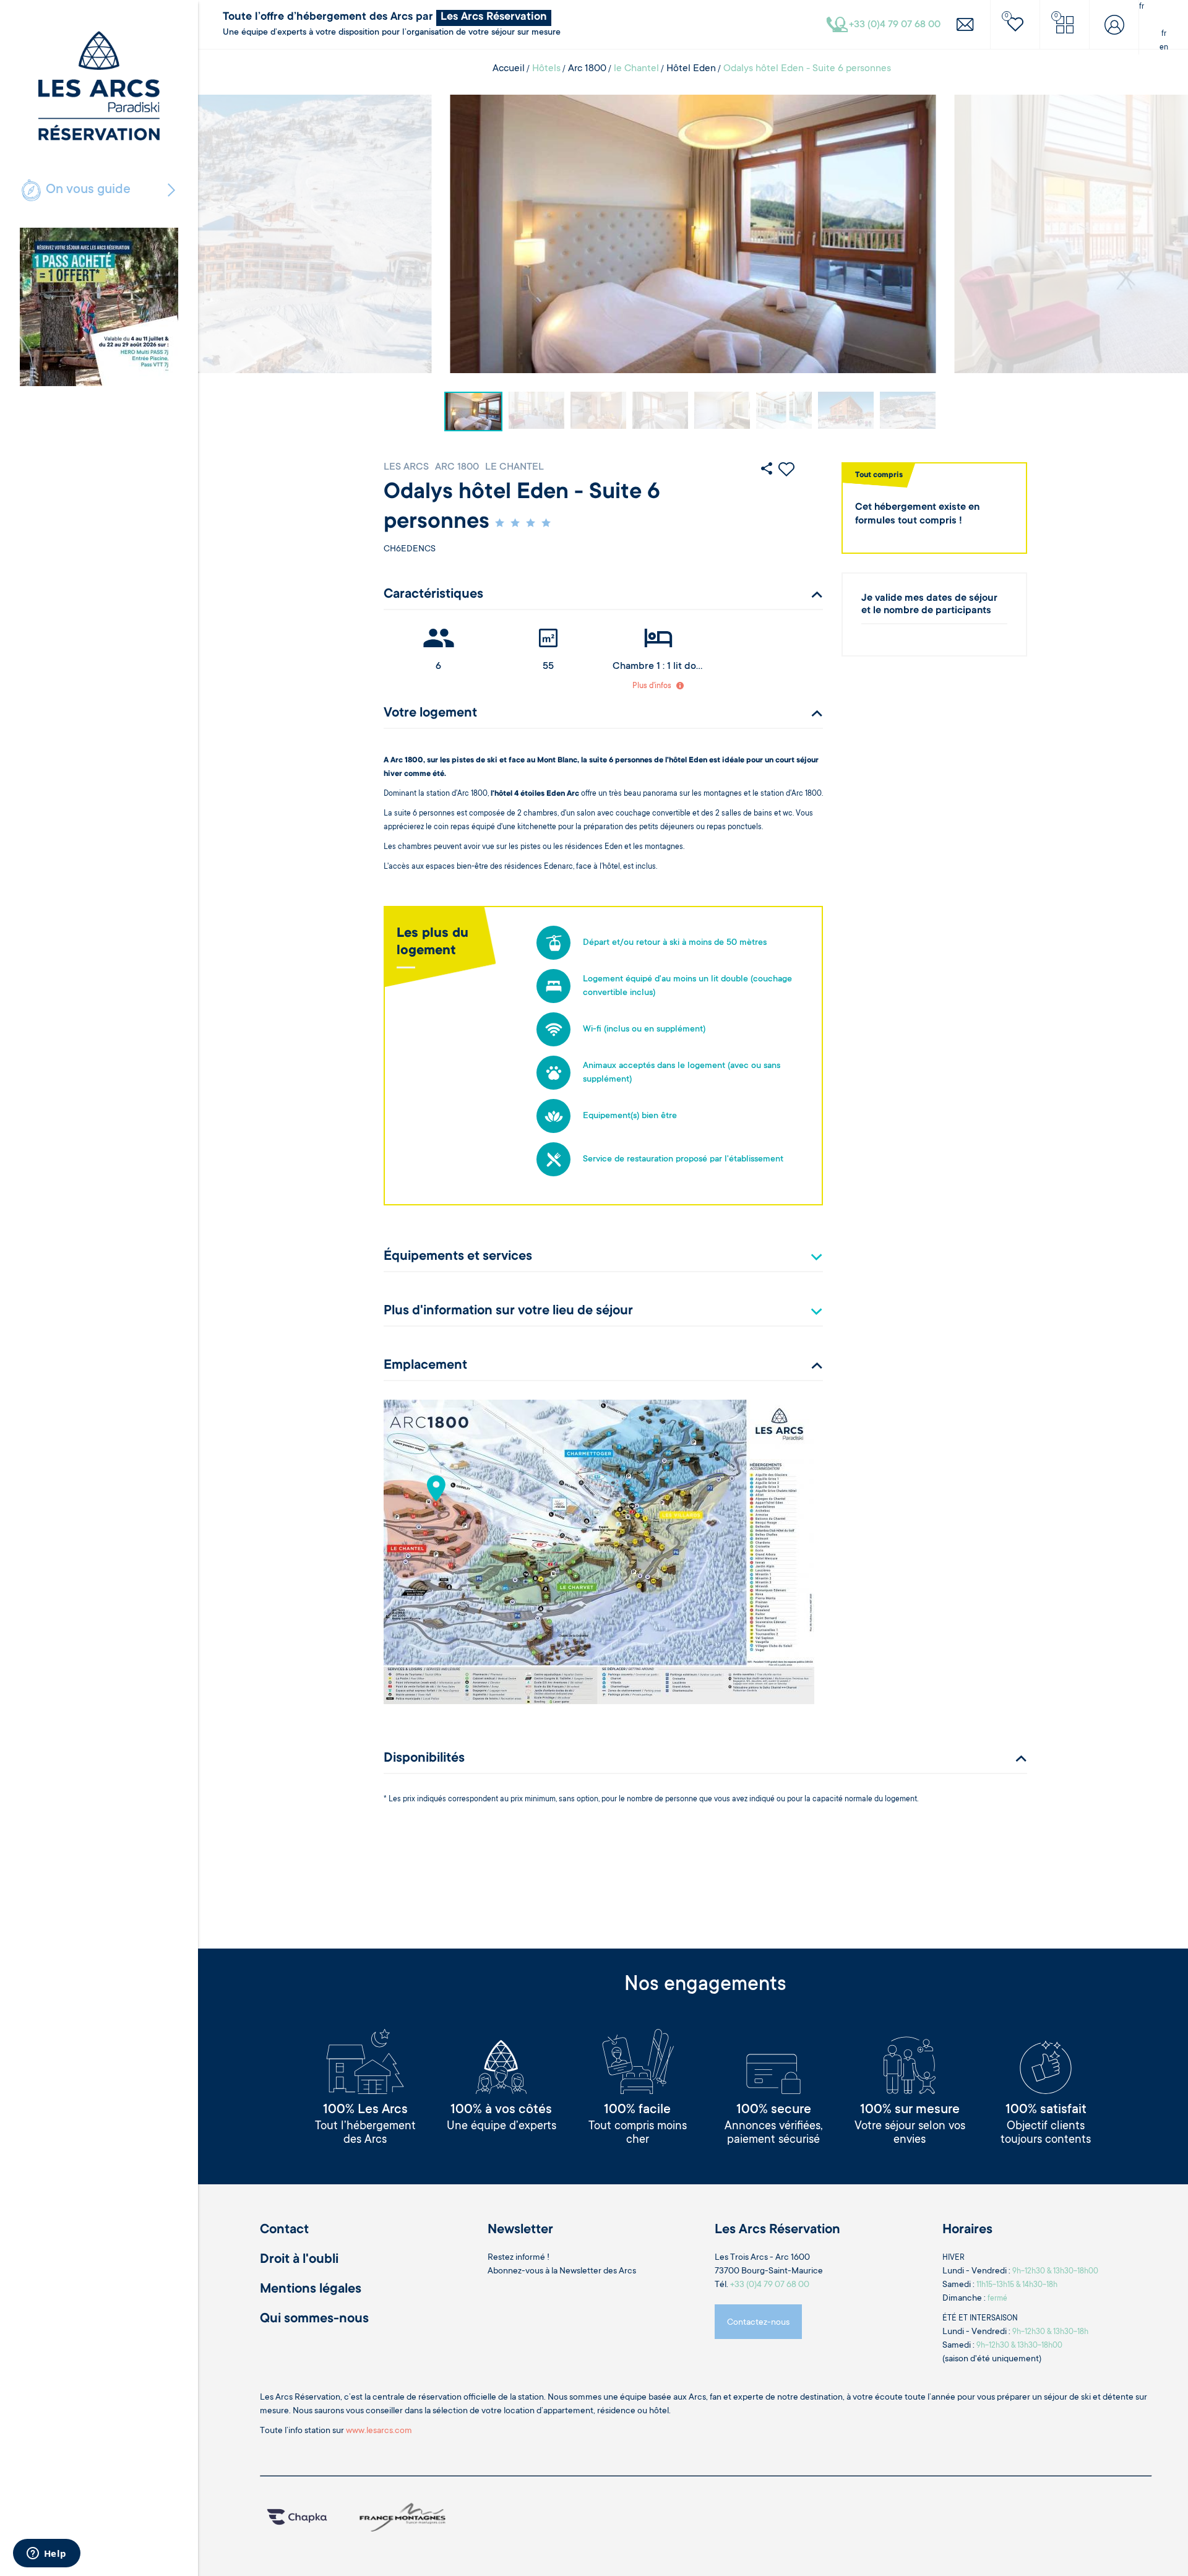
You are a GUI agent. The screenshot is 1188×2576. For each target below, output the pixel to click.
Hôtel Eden (691, 69)
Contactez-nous (758, 2323)
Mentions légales (311, 2290)
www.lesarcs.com (379, 2431)
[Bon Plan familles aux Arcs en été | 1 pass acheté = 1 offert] (99, 307)
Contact (284, 2230)
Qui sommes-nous (314, 2319)
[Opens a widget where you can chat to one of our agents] (46, 2554)
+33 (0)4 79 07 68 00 (770, 2285)
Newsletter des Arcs (598, 2272)
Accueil (509, 69)
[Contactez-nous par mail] (965, 24)
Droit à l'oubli (299, 2260)
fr (1164, 34)
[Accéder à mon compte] (1114, 24)
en (1164, 48)
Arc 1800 (587, 69)
